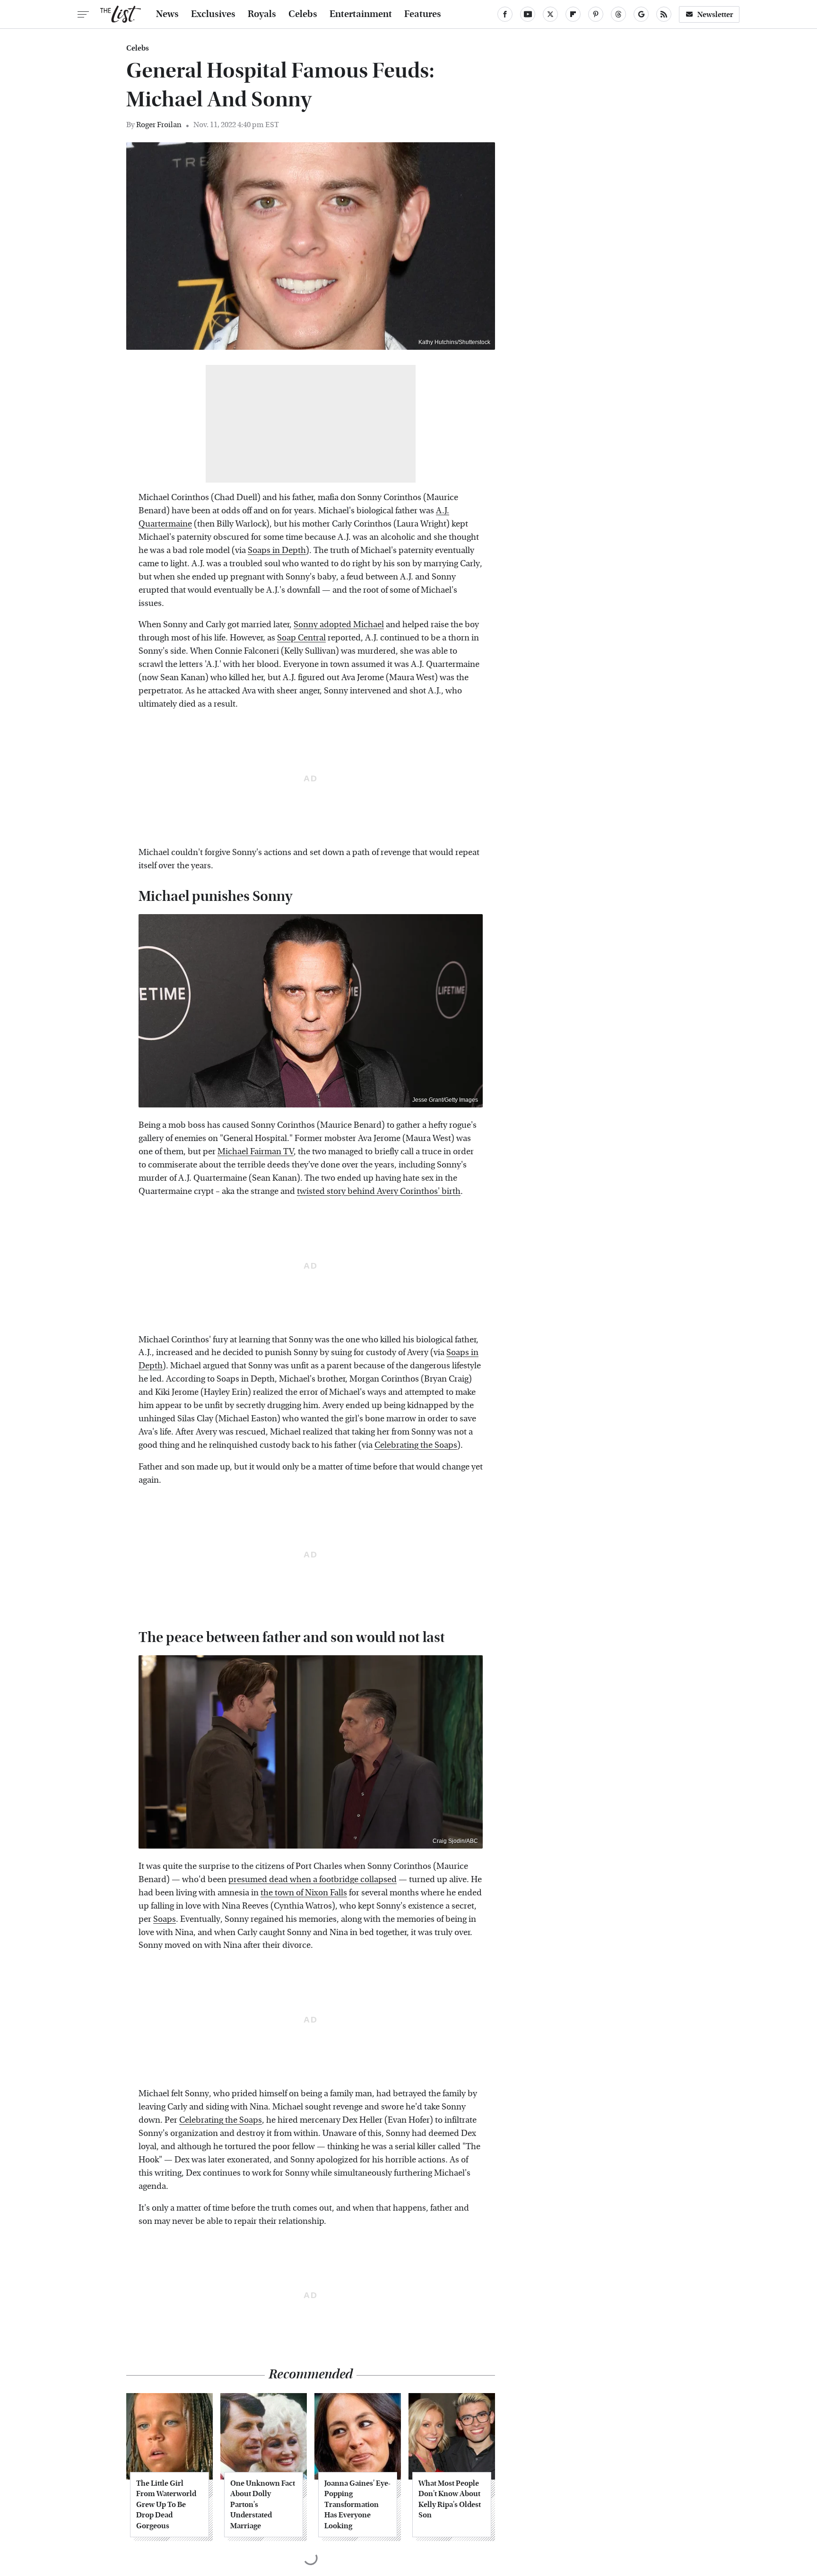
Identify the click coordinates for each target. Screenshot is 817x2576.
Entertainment (361, 14)
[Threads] (618, 14)
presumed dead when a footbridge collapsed (313, 1880)
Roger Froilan (159, 125)
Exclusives (213, 14)
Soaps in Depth (277, 550)
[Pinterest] (596, 14)
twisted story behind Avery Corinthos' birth (379, 1191)
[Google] (641, 14)
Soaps (165, 1919)
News (167, 14)
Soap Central (301, 638)
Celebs (303, 14)
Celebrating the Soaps (416, 1445)
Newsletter (715, 14)
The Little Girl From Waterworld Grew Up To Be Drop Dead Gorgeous (166, 2504)
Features (423, 14)
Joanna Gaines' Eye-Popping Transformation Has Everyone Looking (357, 2504)
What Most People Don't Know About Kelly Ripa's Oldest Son (450, 2499)
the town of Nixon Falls (304, 1893)
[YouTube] (528, 14)
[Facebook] (505, 14)
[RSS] (664, 14)
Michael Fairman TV (256, 1152)
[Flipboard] (573, 14)
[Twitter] (550, 14)
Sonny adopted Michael (339, 625)
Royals (262, 14)
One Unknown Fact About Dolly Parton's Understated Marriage (263, 2504)
